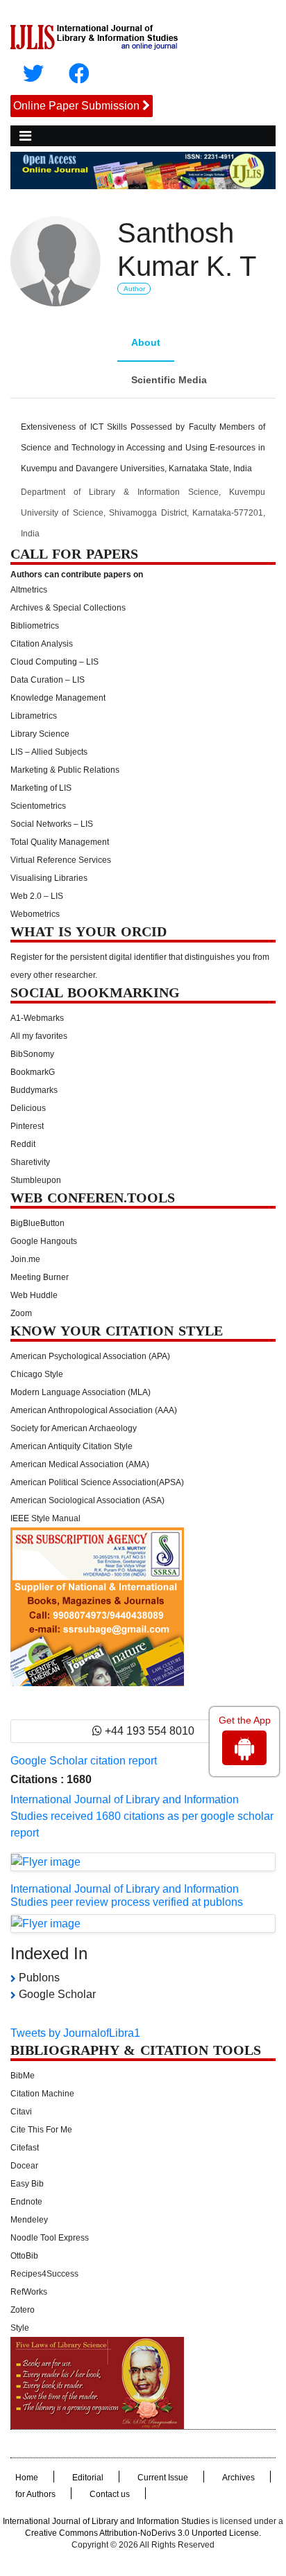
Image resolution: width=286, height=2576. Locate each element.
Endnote (26, 2202)
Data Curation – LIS (48, 680)
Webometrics (35, 914)
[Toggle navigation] (25, 136)
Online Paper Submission (76, 106)
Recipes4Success (44, 2274)
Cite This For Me (41, 2130)
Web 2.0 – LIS (37, 896)
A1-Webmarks (37, 1018)
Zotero (23, 2310)
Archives (238, 2478)
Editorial (88, 2478)
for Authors (35, 2494)
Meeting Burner (40, 1277)
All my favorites (39, 1036)
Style (20, 2328)
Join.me (25, 1259)
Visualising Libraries (49, 878)
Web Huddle (34, 1295)
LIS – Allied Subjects (49, 752)
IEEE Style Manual (45, 1518)
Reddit (23, 1144)
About (146, 342)
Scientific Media (169, 380)
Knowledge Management (58, 698)
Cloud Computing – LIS (54, 662)
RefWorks (29, 2292)
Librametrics (34, 716)
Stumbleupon (36, 1180)
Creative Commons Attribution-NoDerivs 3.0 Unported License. (143, 2533)
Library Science (40, 734)
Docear (24, 2166)
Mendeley (29, 2220)
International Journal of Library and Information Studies (106, 2521)
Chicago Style (37, 1374)
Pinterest (27, 1126)
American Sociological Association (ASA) (87, 1500)
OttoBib (24, 2256)
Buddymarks (34, 1090)
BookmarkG (33, 1072)
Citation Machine (42, 2094)
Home (27, 2478)
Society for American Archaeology (74, 1428)
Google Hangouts (44, 1241)
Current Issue (163, 2478)
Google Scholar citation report (84, 1761)
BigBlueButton (37, 1223)
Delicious (28, 1108)
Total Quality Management (60, 842)
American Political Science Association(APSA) (97, 1482)
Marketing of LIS (41, 788)
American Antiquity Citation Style (71, 1446)
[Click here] (33, 74)
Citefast (25, 2148)
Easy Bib (27, 2184)
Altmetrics (29, 590)
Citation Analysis (42, 644)
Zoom (21, 1313)
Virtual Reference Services (61, 860)
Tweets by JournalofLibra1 (75, 2033)
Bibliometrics (35, 626)
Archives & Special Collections (68, 608)
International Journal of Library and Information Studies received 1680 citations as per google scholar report (142, 1816)
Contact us (110, 2494)
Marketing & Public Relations (65, 770)
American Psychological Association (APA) (90, 1356)
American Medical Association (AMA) (80, 1464)
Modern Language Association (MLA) (81, 1392)
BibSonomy (32, 1054)
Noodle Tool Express (50, 2238)
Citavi (21, 2112)
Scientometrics (38, 806)
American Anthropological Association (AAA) (94, 1410)
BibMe (23, 2076)
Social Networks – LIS (52, 824)
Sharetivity (30, 1162)
